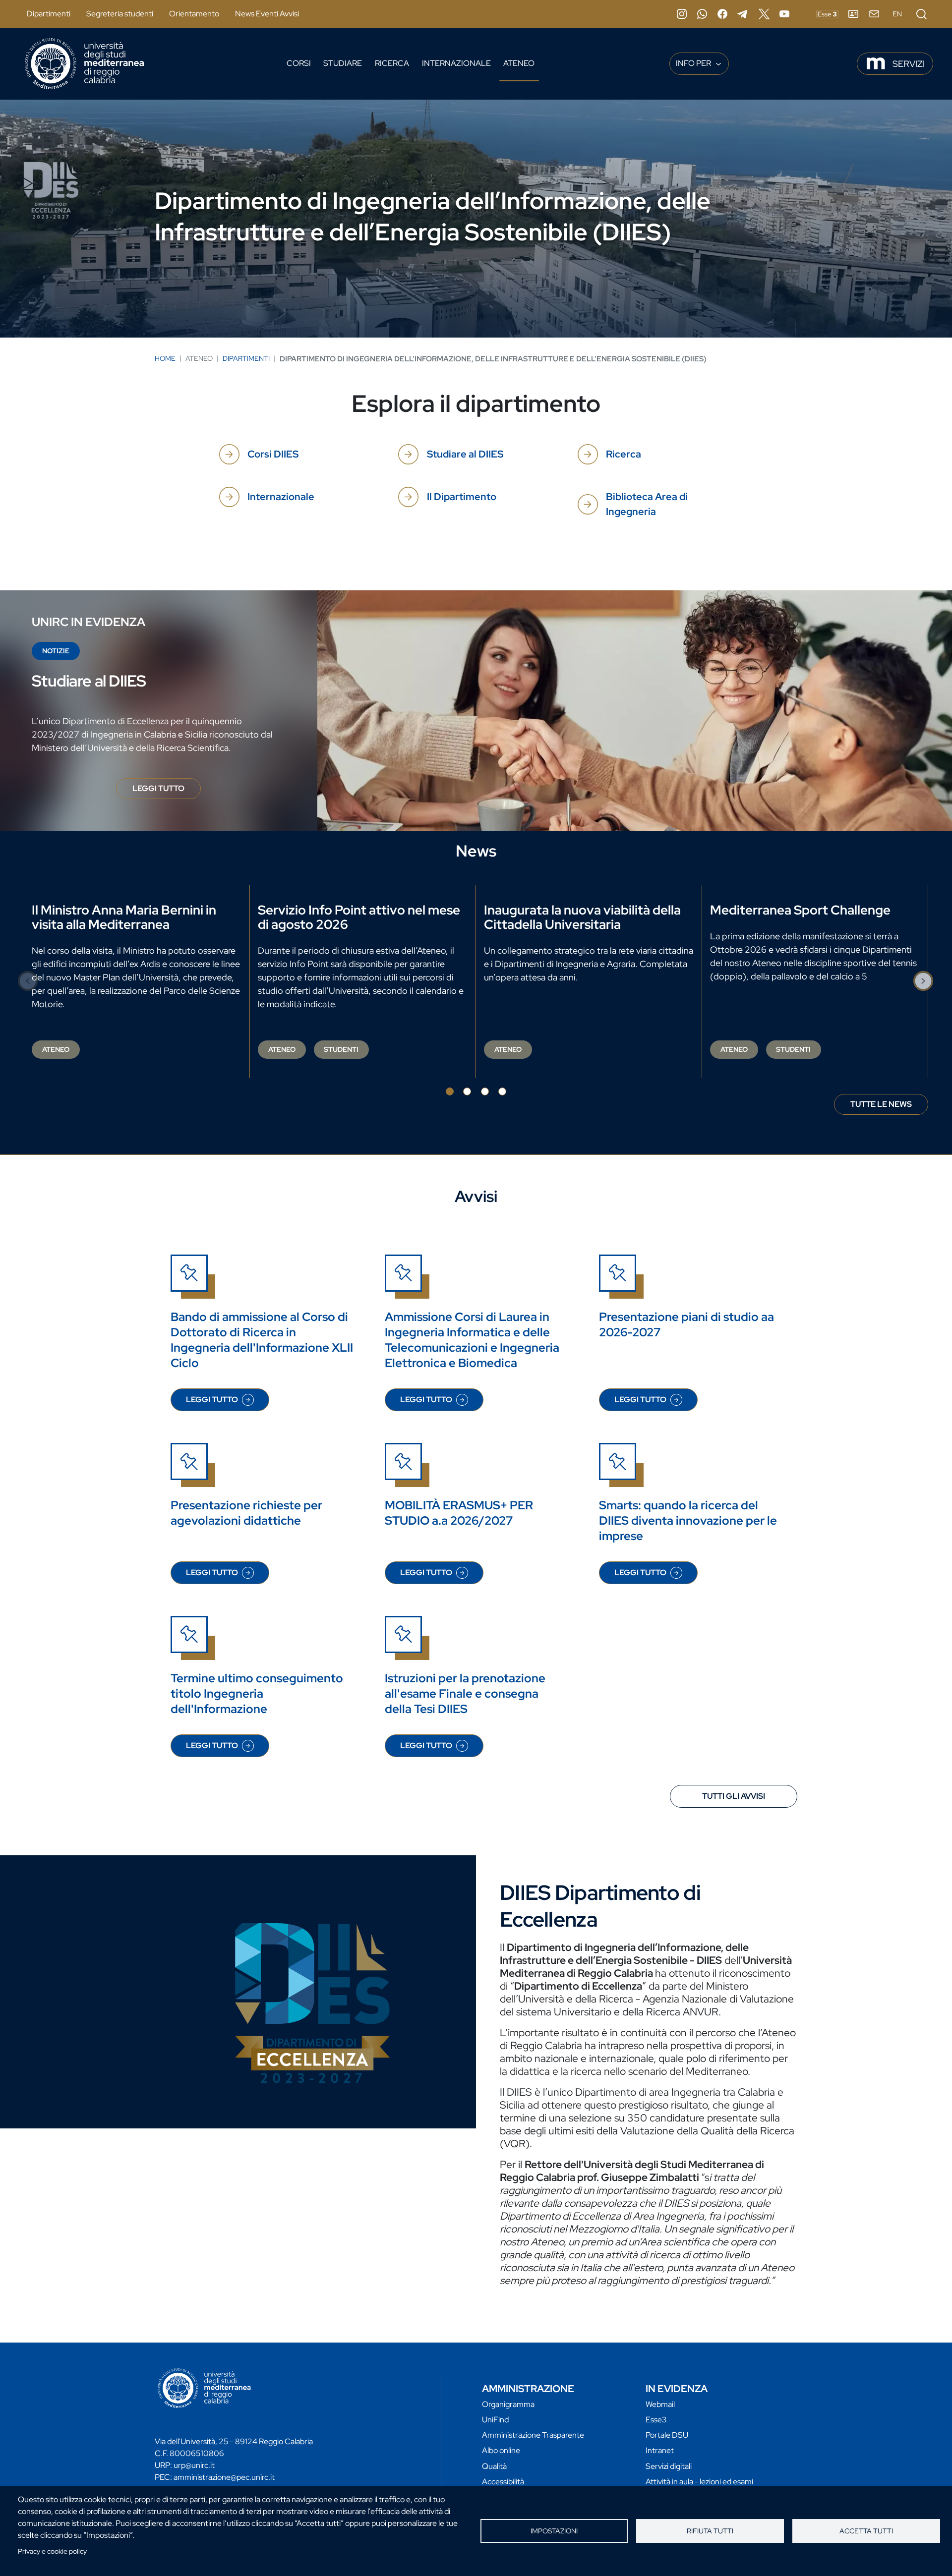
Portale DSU (667, 2435)
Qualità (494, 2466)
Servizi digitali (669, 2466)
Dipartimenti (49, 14)
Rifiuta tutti (710, 2531)
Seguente (924, 981)
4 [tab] (502, 1091)
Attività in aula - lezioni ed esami (699, 2482)
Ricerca (392, 63)
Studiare (343, 63)
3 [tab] (485, 1091)
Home (165, 358)
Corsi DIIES (273, 454)
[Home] (84, 64)
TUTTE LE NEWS (881, 1104)
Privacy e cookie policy (52, 2551)
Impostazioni (554, 2531)
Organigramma (508, 2404)
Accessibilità (503, 2482)
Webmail (660, 2404)
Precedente (28, 981)
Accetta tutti (866, 2531)
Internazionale (456, 63)
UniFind (495, 2420)
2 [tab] (467, 1091)
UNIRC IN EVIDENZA (89, 622)
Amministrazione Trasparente (533, 2435)
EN (897, 14)
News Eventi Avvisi (267, 14)
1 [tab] (450, 1091)
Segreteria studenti (120, 14)
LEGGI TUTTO (167, 791)
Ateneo (519, 63)
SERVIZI (909, 64)
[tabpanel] (137, 982)
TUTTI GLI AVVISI (734, 1796)
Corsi (299, 63)
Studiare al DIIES (465, 454)
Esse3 (656, 2420)
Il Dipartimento (462, 497)
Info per (694, 63)
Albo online (501, 2450)
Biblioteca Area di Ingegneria (647, 504)
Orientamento (194, 14)
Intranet (660, 2450)
